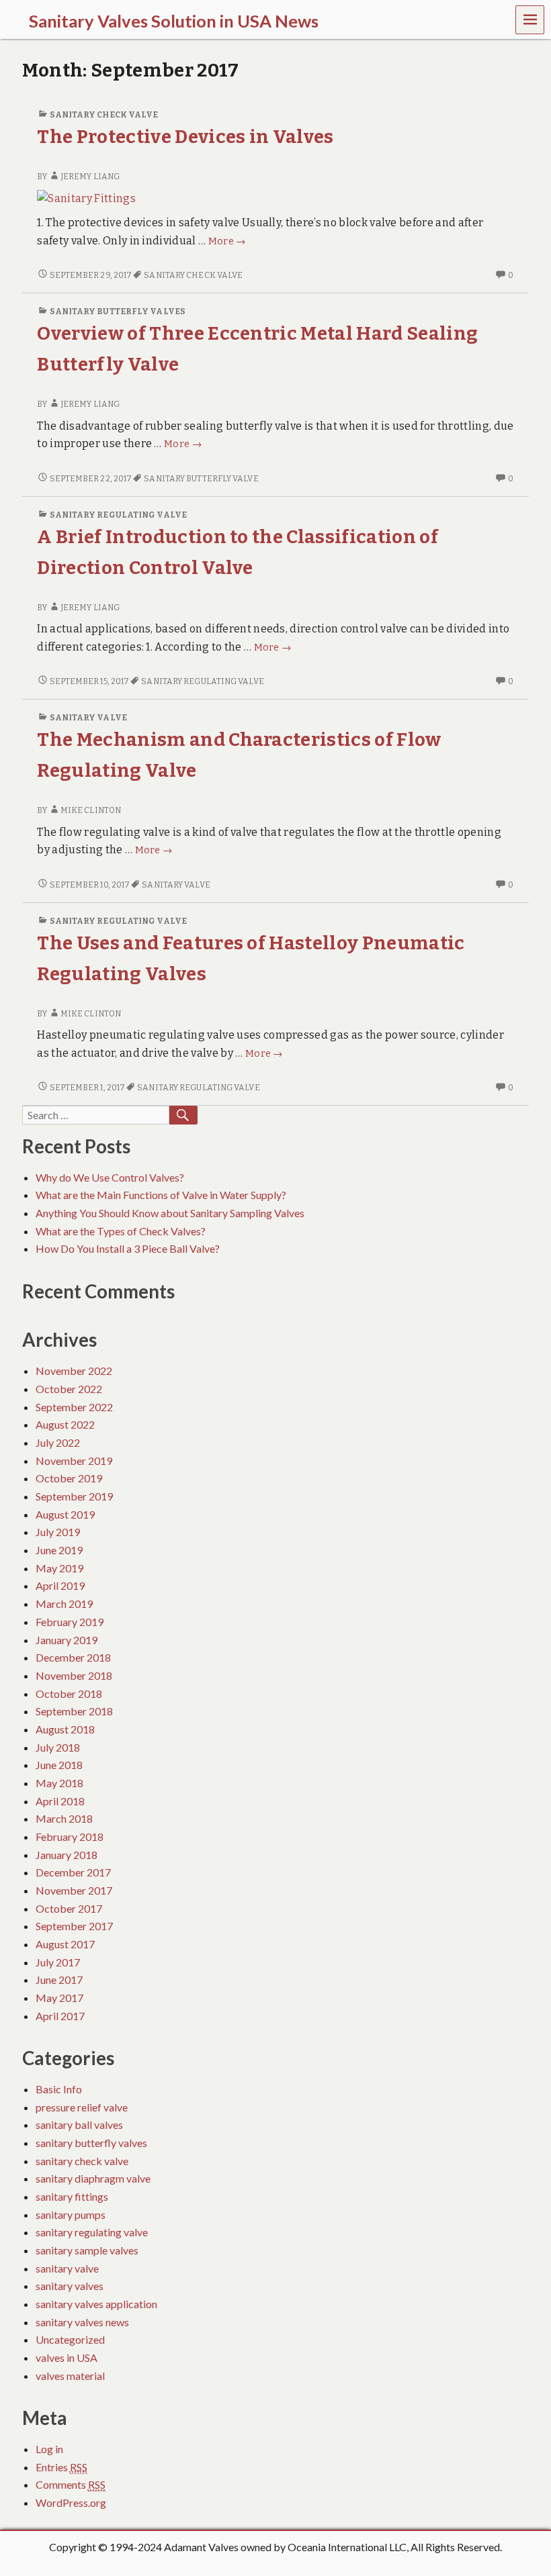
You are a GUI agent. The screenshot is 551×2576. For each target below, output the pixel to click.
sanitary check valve (104, 115)
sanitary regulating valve (118, 515)
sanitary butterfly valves (118, 312)
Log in (49, 2449)
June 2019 (59, 1550)
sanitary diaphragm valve (93, 2178)
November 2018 (74, 1675)
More (227, 241)
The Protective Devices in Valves (185, 137)
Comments (71, 2484)
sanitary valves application (96, 2304)
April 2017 (60, 2016)
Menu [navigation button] (530, 20)
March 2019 (64, 1604)
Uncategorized (70, 2339)
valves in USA (67, 2357)
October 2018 (69, 1694)
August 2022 (65, 1424)
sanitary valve (88, 718)
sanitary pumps (71, 2214)
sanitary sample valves (87, 2250)
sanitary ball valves (79, 2125)
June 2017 (59, 1979)
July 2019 (58, 1532)
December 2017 (73, 1872)
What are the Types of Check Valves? (121, 1231)
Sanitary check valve (193, 275)
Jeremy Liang (90, 177)
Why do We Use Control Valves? (110, 1177)
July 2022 (58, 1442)
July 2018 (58, 1747)
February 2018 (70, 1836)
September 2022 (74, 1407)
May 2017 (59, 1998)
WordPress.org (71, 2502)
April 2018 (60, 1801)
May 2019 (59, 1568)
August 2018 (65, 1729)
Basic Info (59, 2089)
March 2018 (64, 1818)
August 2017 (65, 1944)
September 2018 (74, 1711)
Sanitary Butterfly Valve (201, 479)
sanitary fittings (72, 2196)
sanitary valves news (82, 2322)
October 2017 (69, 1908)
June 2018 (59, 1765)
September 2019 (74, 1496)
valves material (70, 2376)
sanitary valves (70, 2286)
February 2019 (70, 1622)
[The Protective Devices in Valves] (86, 198)
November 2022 (74, 1371)
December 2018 (73, 1657)
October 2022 (69, 1389)
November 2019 (74, 1461)
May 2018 (59, 1783)
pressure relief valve (82, 2107)
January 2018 (67, 1855)
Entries (61, 2467)
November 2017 (74, 1890)
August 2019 (65, 1514)
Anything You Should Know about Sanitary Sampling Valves (170, 1213)
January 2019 (67, 1640)
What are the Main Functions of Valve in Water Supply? (161, 1195)
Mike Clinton (91, 810)
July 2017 (58, 1962)
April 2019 (60, 1585)
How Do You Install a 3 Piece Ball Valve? (128, 1248)
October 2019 (69, 1478)
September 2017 (74, 1926)
